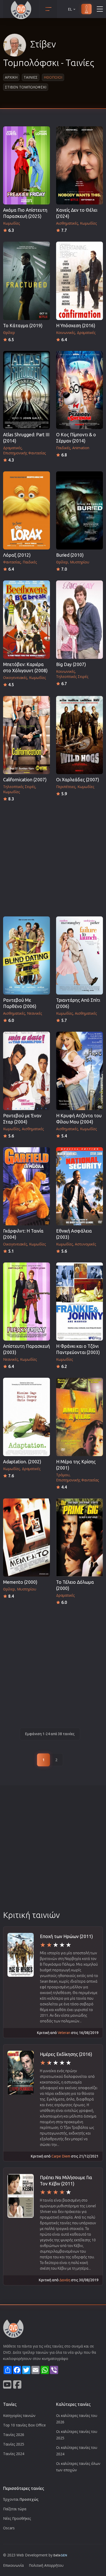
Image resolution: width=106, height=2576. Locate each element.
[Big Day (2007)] (79, 620)
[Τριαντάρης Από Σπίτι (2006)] (79, 955)
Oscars (9, 2528)
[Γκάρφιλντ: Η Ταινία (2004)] (26, 1186)
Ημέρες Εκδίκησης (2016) (66, 2054)
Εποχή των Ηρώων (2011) (66, 1936)
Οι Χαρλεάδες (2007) (78, 780)
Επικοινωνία (13, 2565)
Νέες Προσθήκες (17, 2518)
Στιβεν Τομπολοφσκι (26, 87)
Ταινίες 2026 (14, 2435)
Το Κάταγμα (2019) (23, 326)
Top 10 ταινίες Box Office (24, 2425)
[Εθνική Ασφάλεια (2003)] (79, 1186)
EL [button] (70, 9)
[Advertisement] (53, 858)
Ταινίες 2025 (14, 2444)
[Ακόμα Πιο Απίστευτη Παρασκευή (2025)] (26, 165)
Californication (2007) (25, 780)
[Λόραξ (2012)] (26, 510)
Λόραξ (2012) (17, 555)
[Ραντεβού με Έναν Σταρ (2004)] (26, 1071)
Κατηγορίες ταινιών (19, 2415)
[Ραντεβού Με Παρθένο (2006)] (26, 955)
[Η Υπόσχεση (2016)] (79, 281)
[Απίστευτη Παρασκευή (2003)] (26, 1302)
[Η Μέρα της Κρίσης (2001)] (79, 1417)
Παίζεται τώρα (15, 2509)
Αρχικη (11, 77)
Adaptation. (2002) (22, 1462)
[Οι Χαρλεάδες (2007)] (79, 735)
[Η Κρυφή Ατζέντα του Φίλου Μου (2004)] (79, 1071)
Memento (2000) (20, 1582)
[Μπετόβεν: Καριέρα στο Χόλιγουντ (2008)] (26, 620)
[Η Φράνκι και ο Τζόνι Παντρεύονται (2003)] (79, 1302)
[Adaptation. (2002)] (26, 1417)
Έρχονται (21, 2499)
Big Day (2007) (71, 664)
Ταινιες (31, 77)
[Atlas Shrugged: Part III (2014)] (26, 390)
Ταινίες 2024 (14, 2454)
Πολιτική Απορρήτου (46, 2565)
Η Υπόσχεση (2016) (76, 326)
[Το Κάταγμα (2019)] (26, 281)
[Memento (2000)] (26, 1537)
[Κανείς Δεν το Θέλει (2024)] (79, 165)
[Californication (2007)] (26, 735)
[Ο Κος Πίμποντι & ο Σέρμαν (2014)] (79, 390)
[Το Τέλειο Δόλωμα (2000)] (79, 1537)
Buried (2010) (70, 555)
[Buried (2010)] (79, 510)
